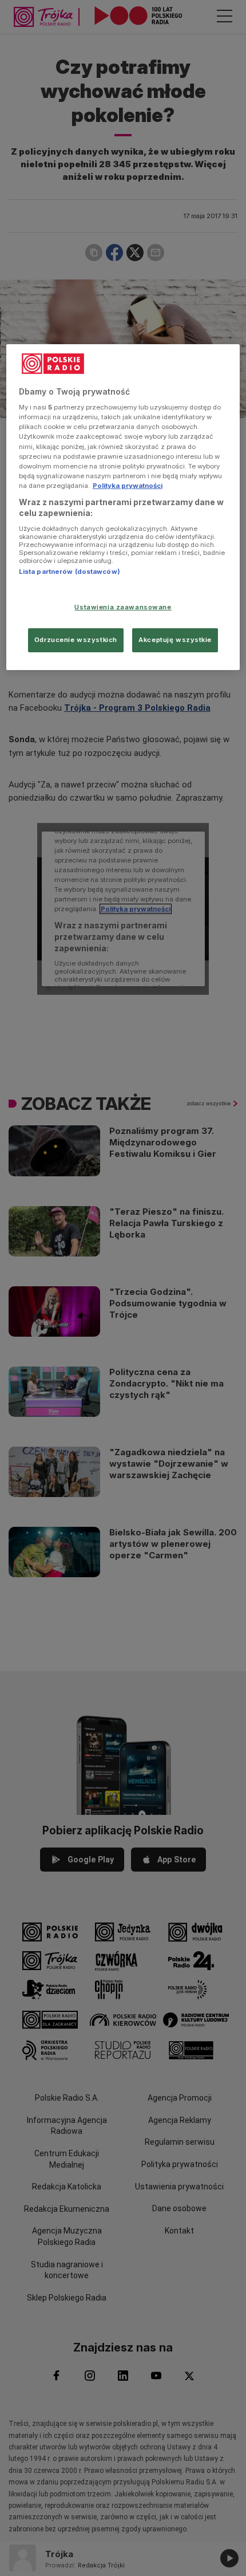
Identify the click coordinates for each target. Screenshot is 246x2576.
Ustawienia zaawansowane (123, 607)
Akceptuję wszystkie (175, 640)
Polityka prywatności (128, 486)
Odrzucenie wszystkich (76, 640)
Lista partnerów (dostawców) (70, 572)
